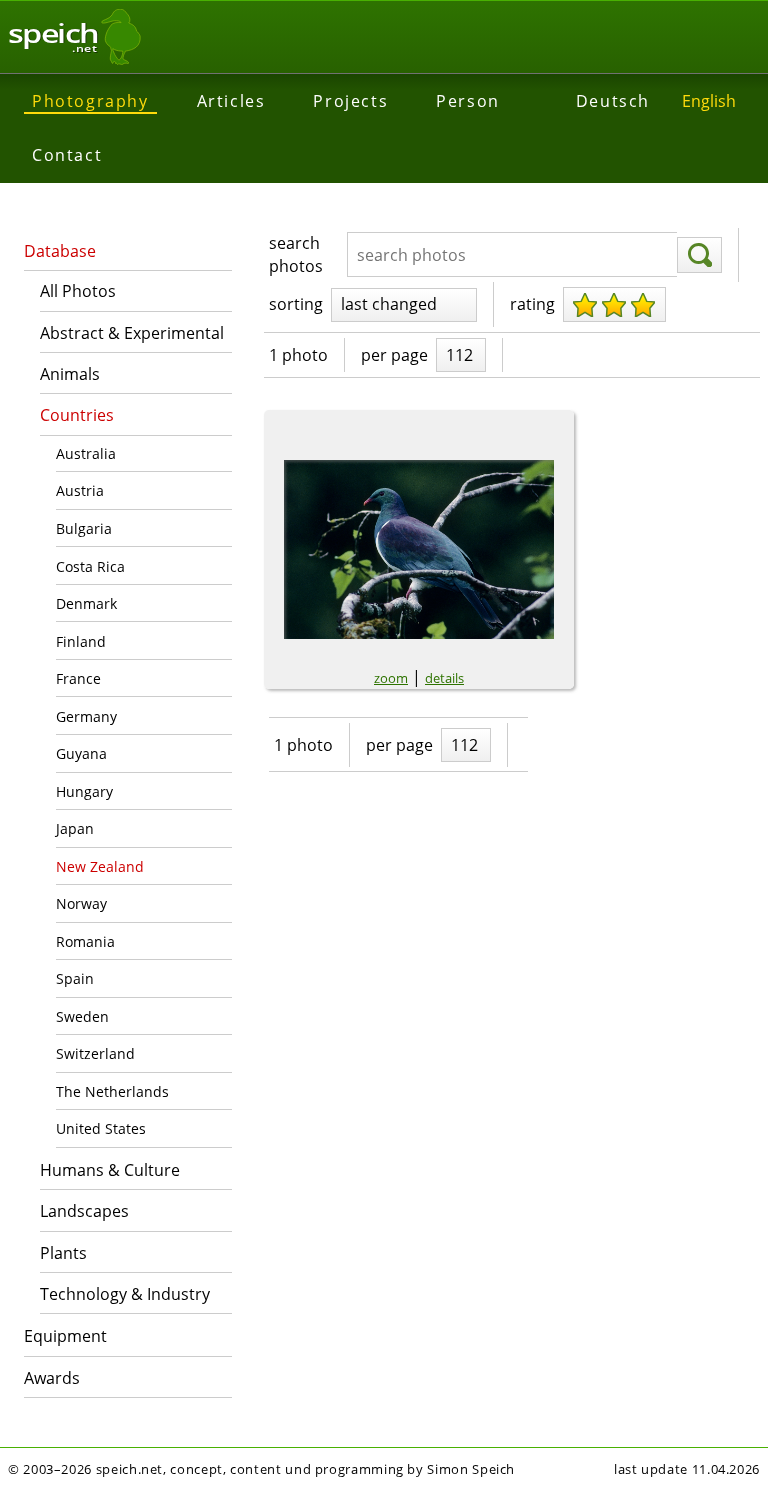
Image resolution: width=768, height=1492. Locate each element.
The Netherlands (112, 1091)
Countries (77, 415)
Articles (231, 101)
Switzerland (95, 1053)
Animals (70, 374)
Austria (80, 490)
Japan (75, 828)
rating (532, 304)
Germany (86, 716)
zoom (391, 678)
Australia (86, 453)
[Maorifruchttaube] (419, 549)
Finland (81, 641)
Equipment (65, 1336)
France (78, 678)
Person (468, 101)
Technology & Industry (125, 1294)
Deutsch (613, 101)
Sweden (82, 1016)
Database (60, 251)
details (444, 678)
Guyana (81, 753)
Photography (90, 101)
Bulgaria (84, 528)
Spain (75, 978)
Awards (52, 1378)
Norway (81, 903)
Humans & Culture (110, 1170)
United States (101, 1128)
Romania (85, 941)
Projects (350, 101)
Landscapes (84, 1211)
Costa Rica (90, 566)
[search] (699, 255)
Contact (67, 155)
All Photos (78, 291)
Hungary (84, 791)
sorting (296, 304)
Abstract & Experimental (132, 333)
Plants (63, 1253)
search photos (296, 254)
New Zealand (100, 866)
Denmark (86, 603)
